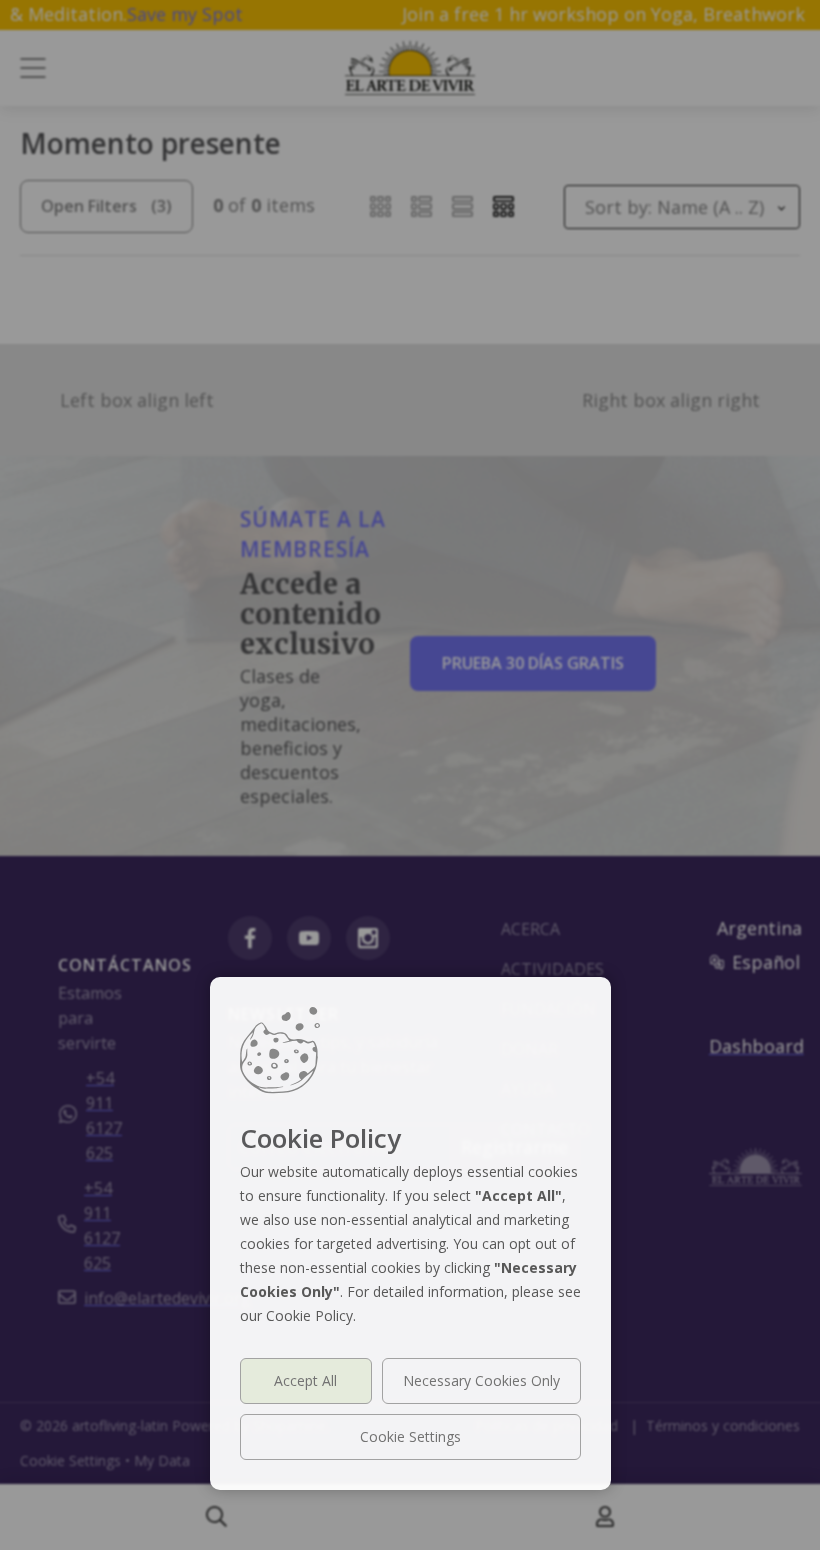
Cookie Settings (410, 1436)
